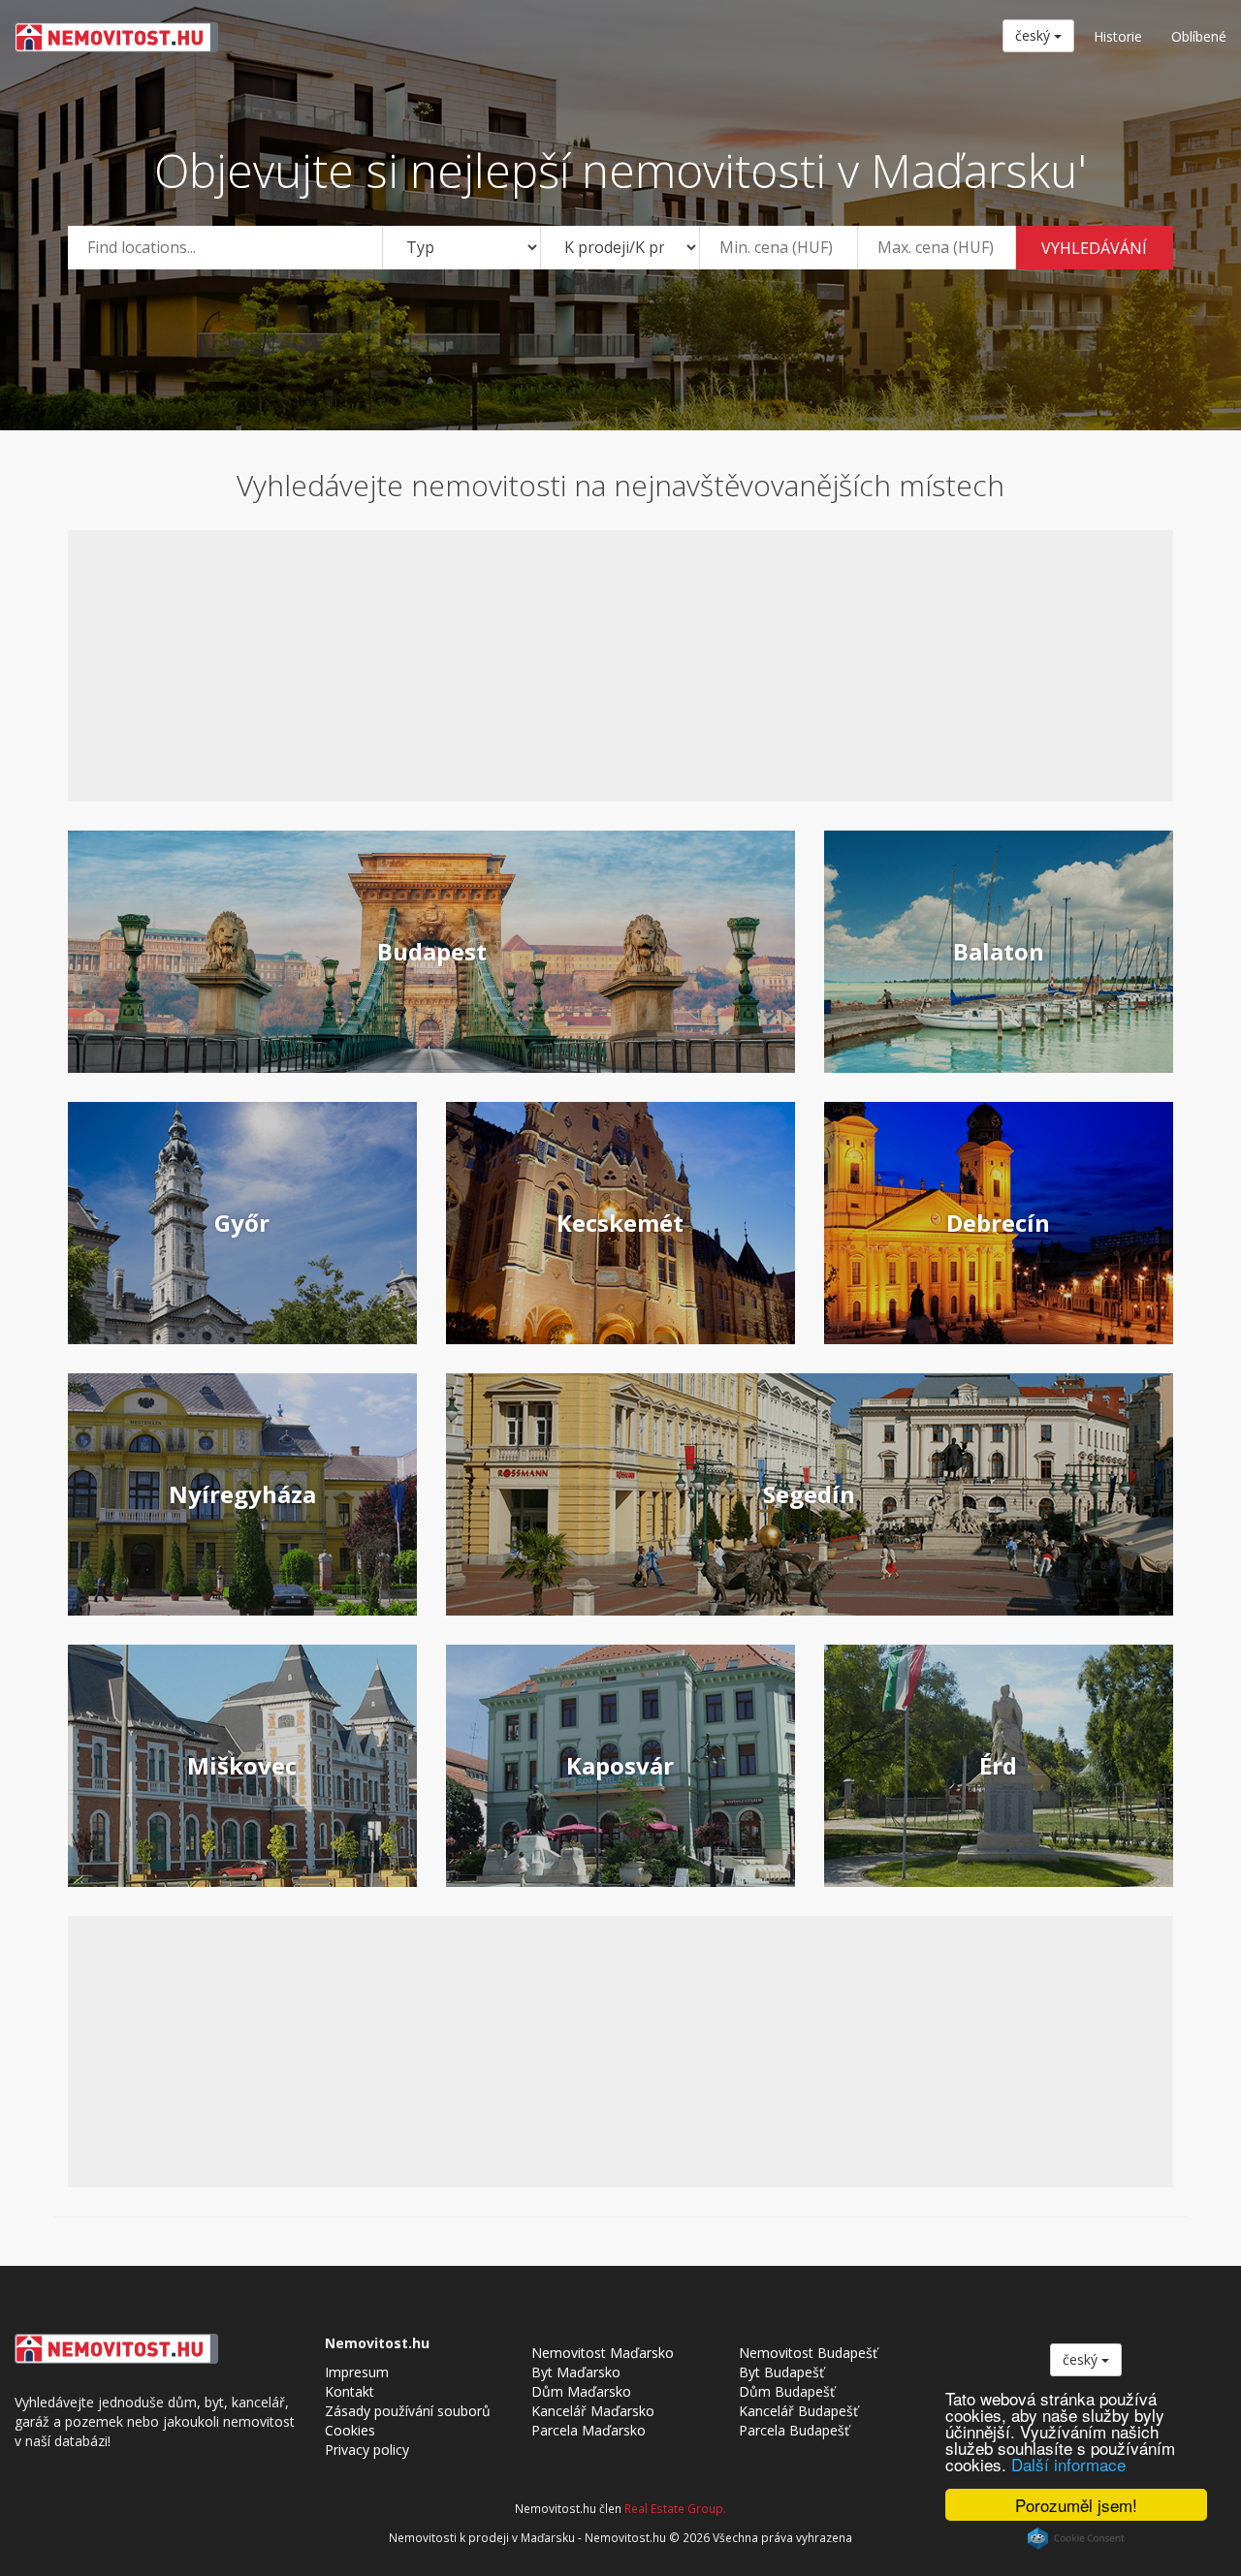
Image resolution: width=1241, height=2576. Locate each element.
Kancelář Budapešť (798, 2411)
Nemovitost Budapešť (808, 2353)
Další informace (1068, 2464)
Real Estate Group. (675, 2508)
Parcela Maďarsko (589, 2430)
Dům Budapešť (787, 2391)
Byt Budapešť (781, 2372)
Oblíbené (1199, 36)
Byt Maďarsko (576, 2372)
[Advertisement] (620, 666)
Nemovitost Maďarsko (603, 2353)
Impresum (357, 2372)
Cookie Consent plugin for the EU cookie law (1076, 2538)
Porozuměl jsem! (1076, 2505)
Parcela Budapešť (794, 2430)
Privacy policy (367, 2450)
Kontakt (350, 2391)
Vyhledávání (1094, 248)
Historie (1118, 36)
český (1034, 35)
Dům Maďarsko (581, 2391)
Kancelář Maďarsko (593, 2411)
